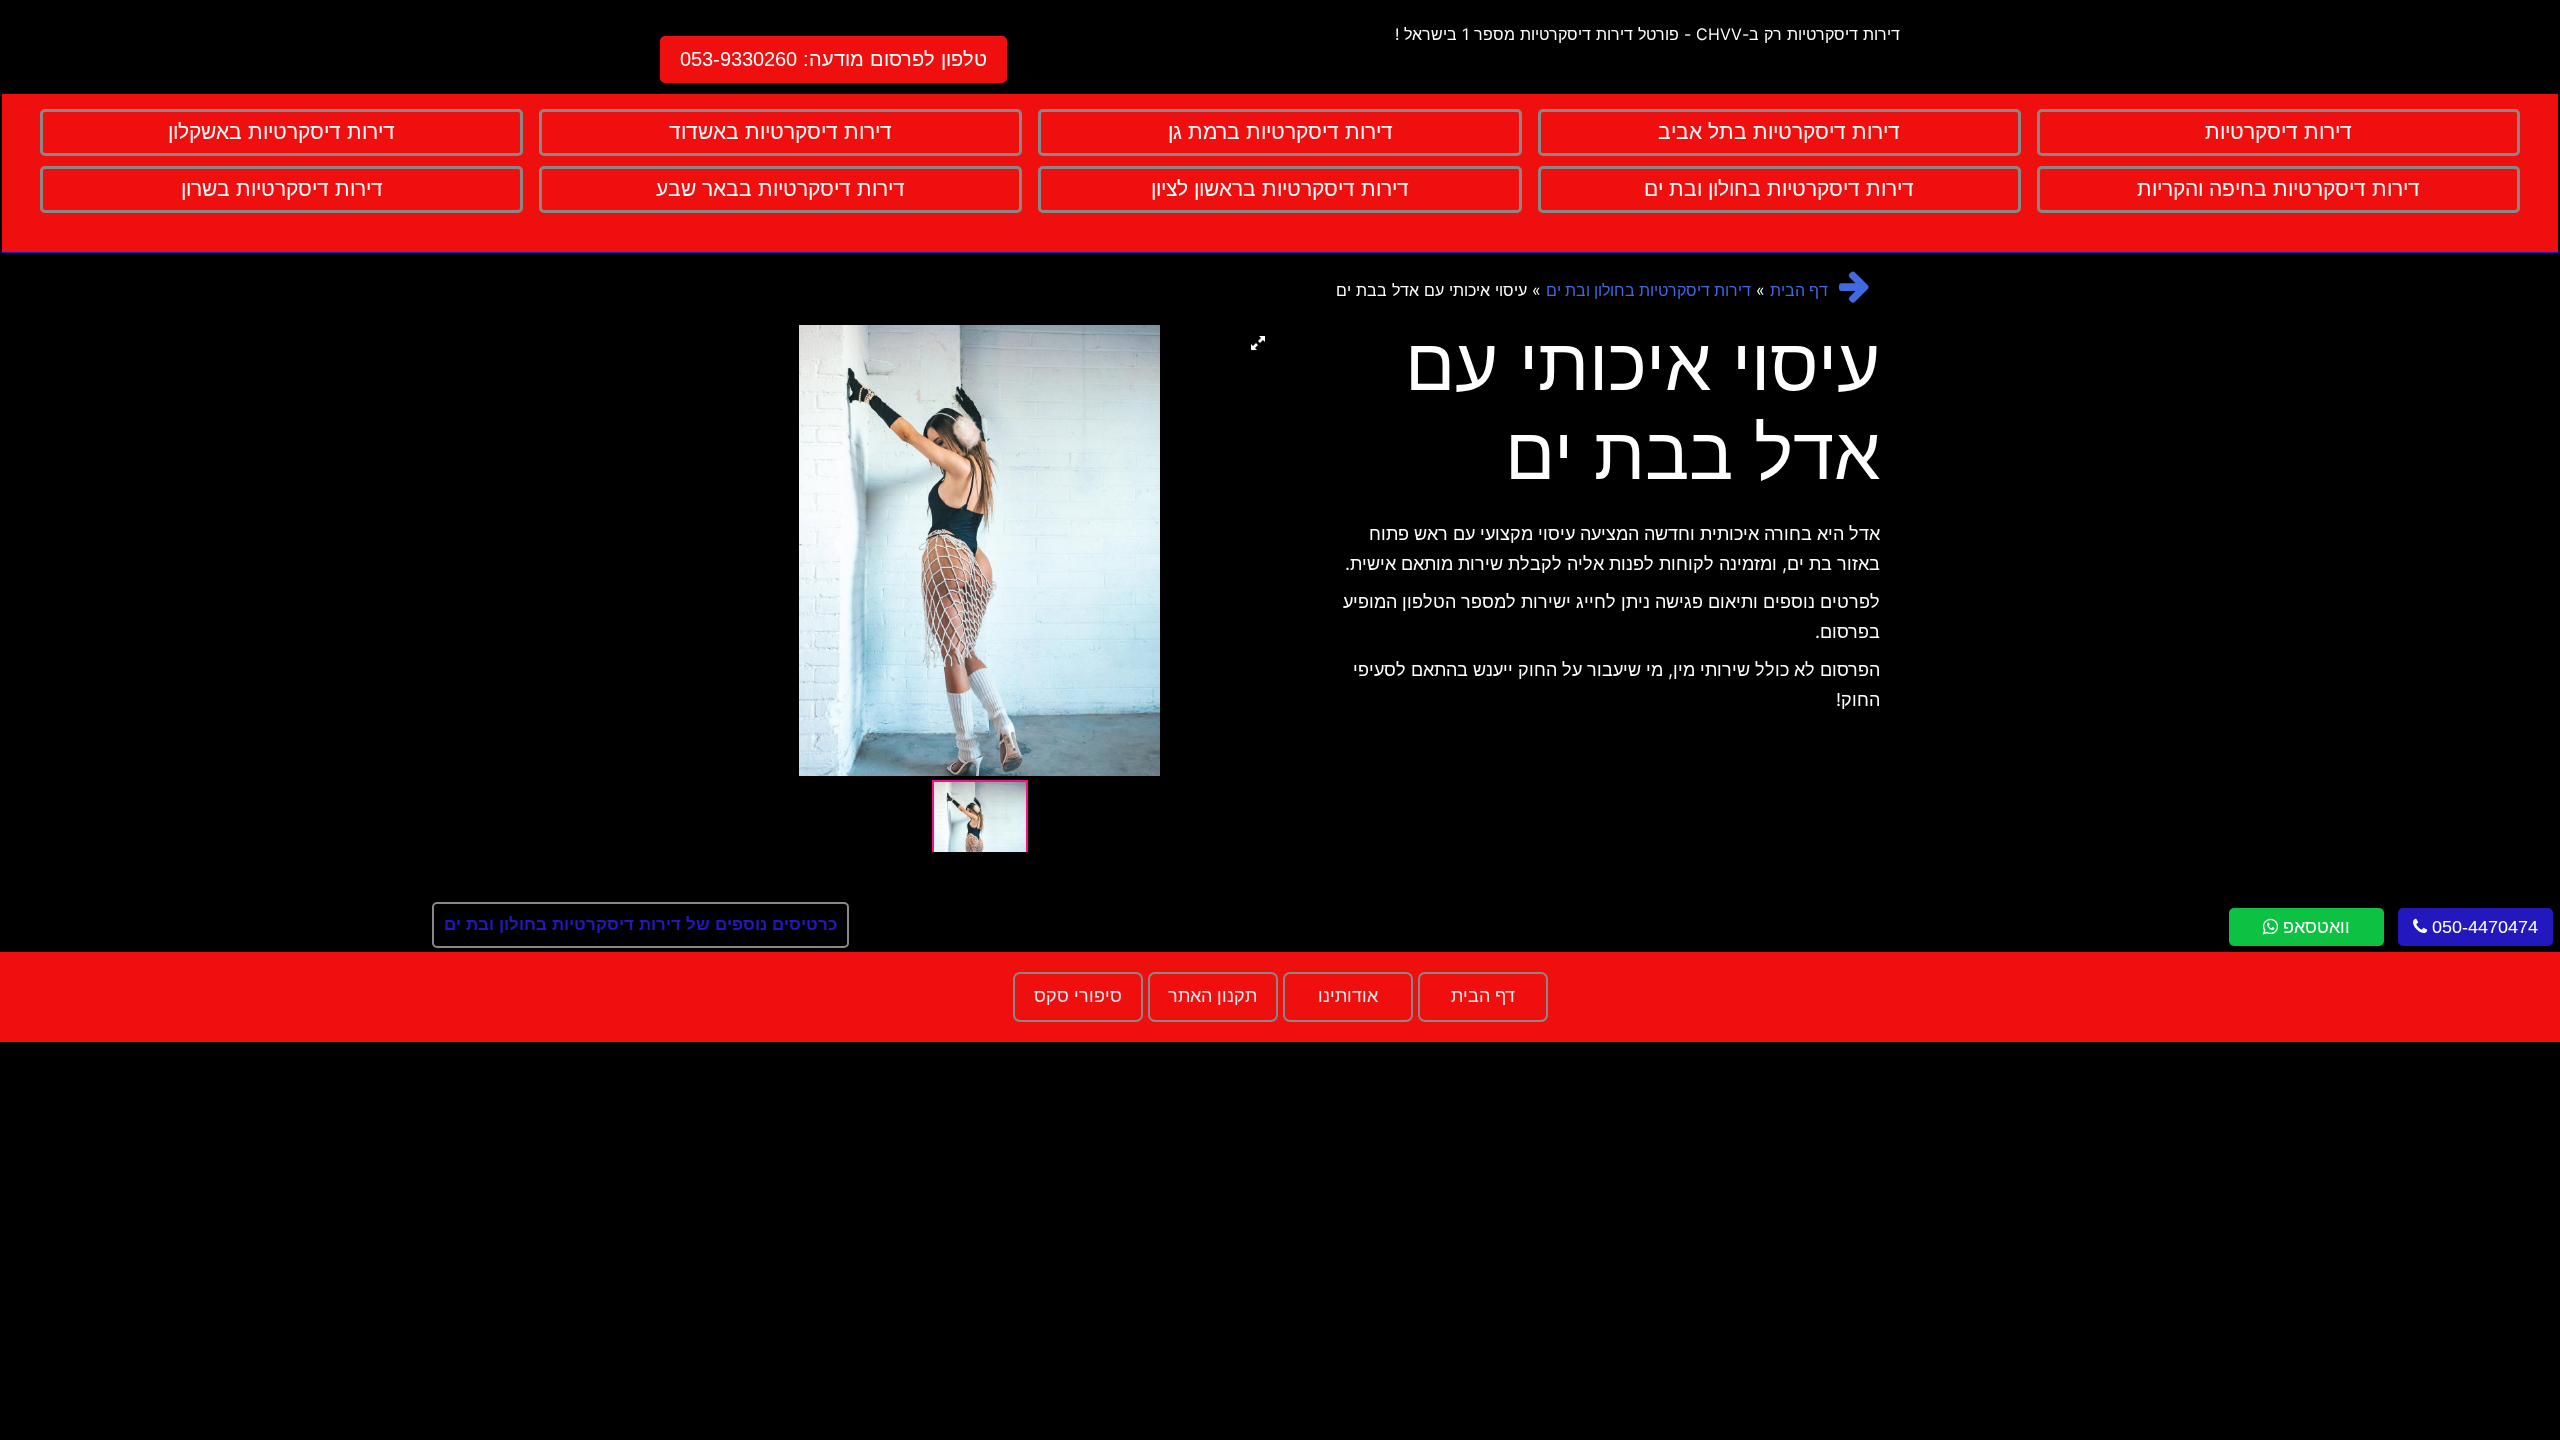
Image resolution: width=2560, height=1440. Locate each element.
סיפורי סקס (1078, 996)
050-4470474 (2482, 927)
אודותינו (1348, 996)
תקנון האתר (1212, 996)
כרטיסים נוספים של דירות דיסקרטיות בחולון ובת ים (640, 924)
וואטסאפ (2314, 927)
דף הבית (1799, 290)
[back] (1854, 286)
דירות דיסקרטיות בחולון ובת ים (1648, 290)
